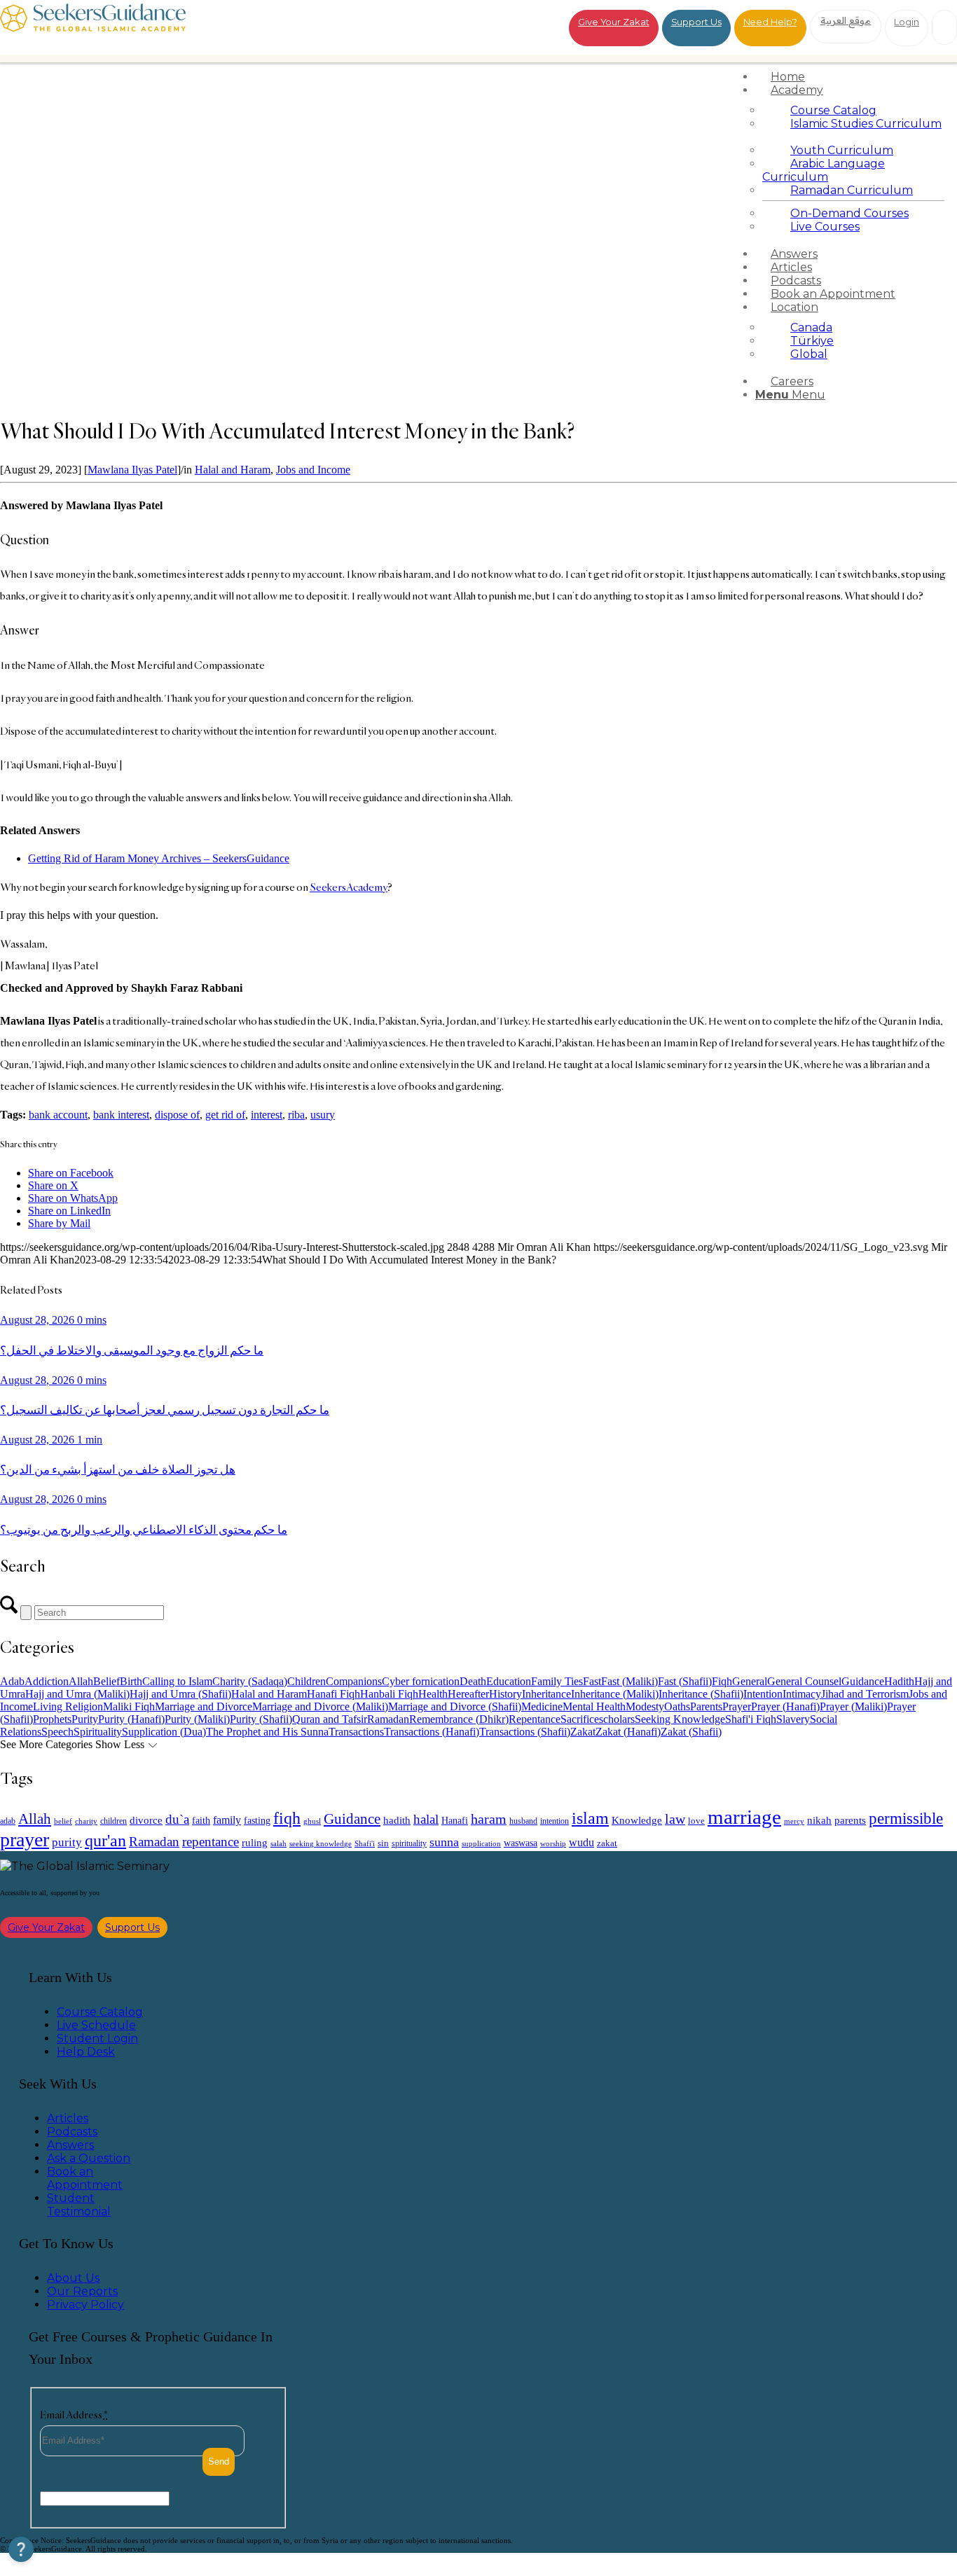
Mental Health (594, 1706)
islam (590, 1818)
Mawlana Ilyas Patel (132, 470)
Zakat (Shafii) (691, 1732)
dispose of (177, 1115)
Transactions (356, 1732)
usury (323, 1115)
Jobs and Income (313, 470)
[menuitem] (853, 77)
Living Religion (68, 1706)
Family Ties (557, 1681)
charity (86, 1821)
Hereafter (468, 1694)
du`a (177, 1819)
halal (426, 1819)
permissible (906, 1818)
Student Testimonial (79, 2205)
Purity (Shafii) (261, 1719)
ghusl (312, 1821)
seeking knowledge (321, 1844)
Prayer (737, 1706)
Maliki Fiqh (129, 1706)
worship (553, 1843)
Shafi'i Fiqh (751, 1719)
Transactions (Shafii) (525, 1732)
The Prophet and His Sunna (267, 1732)
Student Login (97, 2038)
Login (907, 22)
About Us (73, 2278)
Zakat (583, 1732)
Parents (706, 1706)
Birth (131, 1681)
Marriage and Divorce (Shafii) (455, 1706)
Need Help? (770, 22)
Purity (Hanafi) (131, 1719)
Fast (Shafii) (685, 1681)
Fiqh (722, 1681)
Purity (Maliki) (197, 1719)
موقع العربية (846, 20)
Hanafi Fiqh (333, 1694)
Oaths (677, 1706)
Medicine (542, 1706)
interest (267, 1115)
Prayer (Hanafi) (785, 1706)
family (227, 1820)
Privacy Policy (85, 2305)
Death (473, 1681)
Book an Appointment (85, 2178)
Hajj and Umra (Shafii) (180, 1694)
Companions (354, 1681)
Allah (81, 1681)
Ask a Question (89, 2158)
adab (8, 1821)
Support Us (696, 22)
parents (850, 1820)
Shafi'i (365, 1844)
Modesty (645, 1706)
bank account (58, 1115)
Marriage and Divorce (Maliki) (320, 1706)
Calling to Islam (177, 1681)
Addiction (47, 1681)
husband (523, 1821)
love (696, 1821)
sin (383, 1843)
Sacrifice (580, 1719)
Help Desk (86, 2052)
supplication (481, 1843)
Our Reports (82, 2291)
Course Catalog (100, 2012)
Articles (68, 2118)
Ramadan (388, 1719)
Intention (763, 1694)
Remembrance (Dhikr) (459, 1719)
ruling (255, 1843)
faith (201, 1820)
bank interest (121, 1115)
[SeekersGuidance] (93, 28)
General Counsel (804, 1681)
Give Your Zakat (614, 22)
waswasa (521, 1843)
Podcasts (72, 2132)
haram (489, 1819)
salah (278, 1843)
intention (555, 1821)
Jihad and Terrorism (865, 1694)
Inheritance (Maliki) (615, 1694)
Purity (85, 1719)
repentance (211, 1842)
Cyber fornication (421, 1681)
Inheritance (546, 1694)
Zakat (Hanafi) (628, 1732)
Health (433, 1694)
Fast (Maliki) (629, 1681)
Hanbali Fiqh (389, 1694)
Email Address (74, 2415)
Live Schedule (96, 2025)
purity (67, 1842)
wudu (581, 1842)
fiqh (287, 1818)
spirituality (409, 1843)
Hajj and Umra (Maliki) (77, 1694)
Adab (12, 1681)
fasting (257, 1820)
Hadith (899, 1681)
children (113, 1821)
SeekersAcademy (349, 887)
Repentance (535, 1719)
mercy (794, 1821)
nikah (819, 1820)
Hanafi (455, 1821)
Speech (57, 1732)
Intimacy (802, 1694)
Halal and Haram (233, 470)
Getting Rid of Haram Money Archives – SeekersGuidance (159, 858)
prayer (25, 1840)
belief (63, 1821)
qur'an (105, 1840)
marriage (744, 1817)
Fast (592, 1681)
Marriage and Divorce (204, 1706)
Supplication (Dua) (164, 1732)
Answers (70, 2145)
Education (509, 1681)
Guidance (863, 1681)
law (675, 1819)
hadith (397, 1820)
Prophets (52, 1719)
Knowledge (637, 1820)
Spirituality (98, 1732)
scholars (617, 1719)
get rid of (225, 1115)
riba (296, 1115)
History (505, 1694)
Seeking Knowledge (680, 1719)
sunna (444, 1842)
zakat (607, 1843)
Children (307, 1681)
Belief (106, 1681)
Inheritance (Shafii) (701, 1694)
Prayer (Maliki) (853, 1706)
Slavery (793, 1719)
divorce (146, 1820)
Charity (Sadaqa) (250, 1681)
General (750, 1681)
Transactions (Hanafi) (432, 1732)
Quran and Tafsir (330, 1719)
